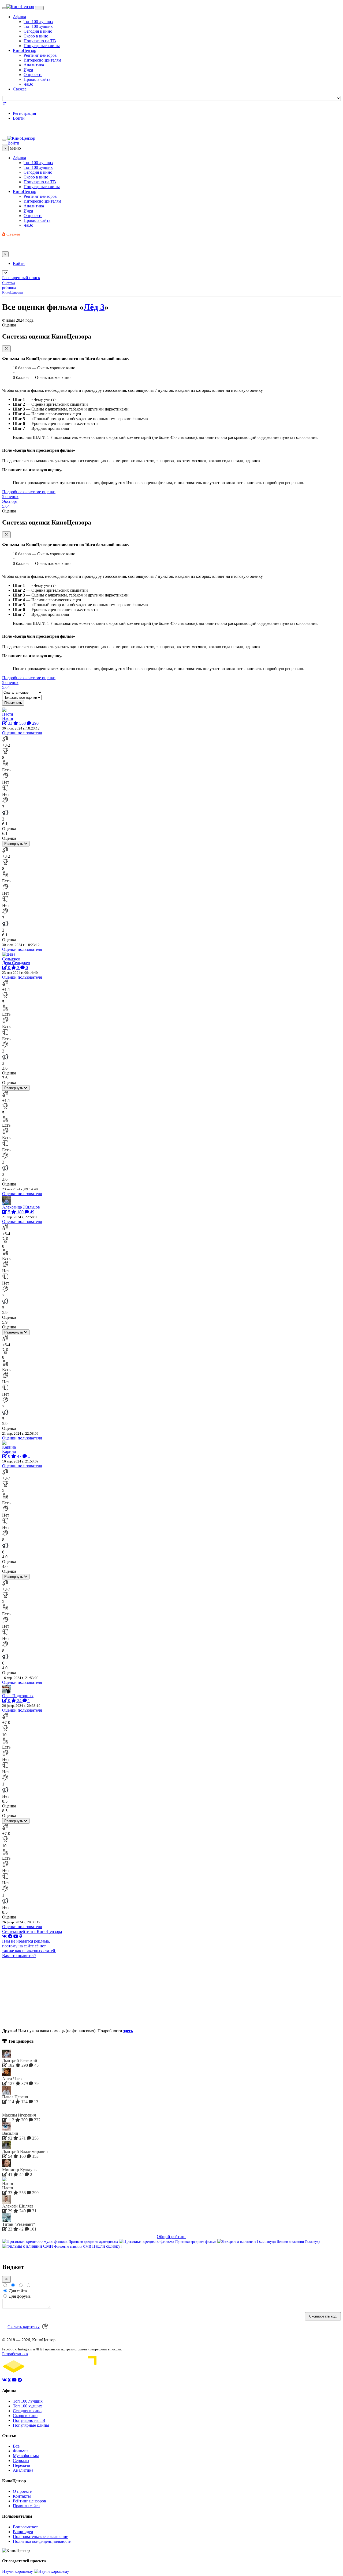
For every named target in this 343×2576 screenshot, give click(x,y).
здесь (128, 2031)
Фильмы (21, 2451)
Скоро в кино (36, 36)
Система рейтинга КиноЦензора (32, 1931)
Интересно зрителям (42, 60)
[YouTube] (16, 1936)
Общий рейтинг (171, 2237)
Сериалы (21, 2461)
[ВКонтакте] (5, 1936)
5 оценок (10, 497)
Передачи (22, 2465)
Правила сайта (37, 79)
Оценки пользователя (22, 733)
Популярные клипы (42, 46)
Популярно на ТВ (40, 41)
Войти (19, 118)
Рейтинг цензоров (40, 55)
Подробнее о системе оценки (29, 492)
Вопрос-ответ (25, 2527)
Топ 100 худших (38, 26)
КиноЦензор (25, 50)
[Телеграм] (10, 1936)
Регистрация (24, 113)
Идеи (28, 70)
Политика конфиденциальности (42, 2541)
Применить (13, 703)
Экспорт (10, 501)
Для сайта (17, 2291)
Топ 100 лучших (38, 22)
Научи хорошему (18, 2571)
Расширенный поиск (21, 278)
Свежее (20, 89)
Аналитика (34, 65)
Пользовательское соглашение (40, 2537)
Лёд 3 (94, 307)
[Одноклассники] (21, 1936)
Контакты (22, 2496)
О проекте (33, 75)
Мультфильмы (26, 2456)
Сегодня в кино (38, 31)
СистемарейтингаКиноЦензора (12, 288)
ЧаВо (28, 84)
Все (16, 2446)
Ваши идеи (23, 2532)
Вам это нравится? (19, 1956)
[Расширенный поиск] (5, 104)
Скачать (24, 2326)
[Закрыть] (6, 349)
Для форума (19, 2296)
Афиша (19, 17)
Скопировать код (323, 2316)
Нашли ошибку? (107, 2246)
